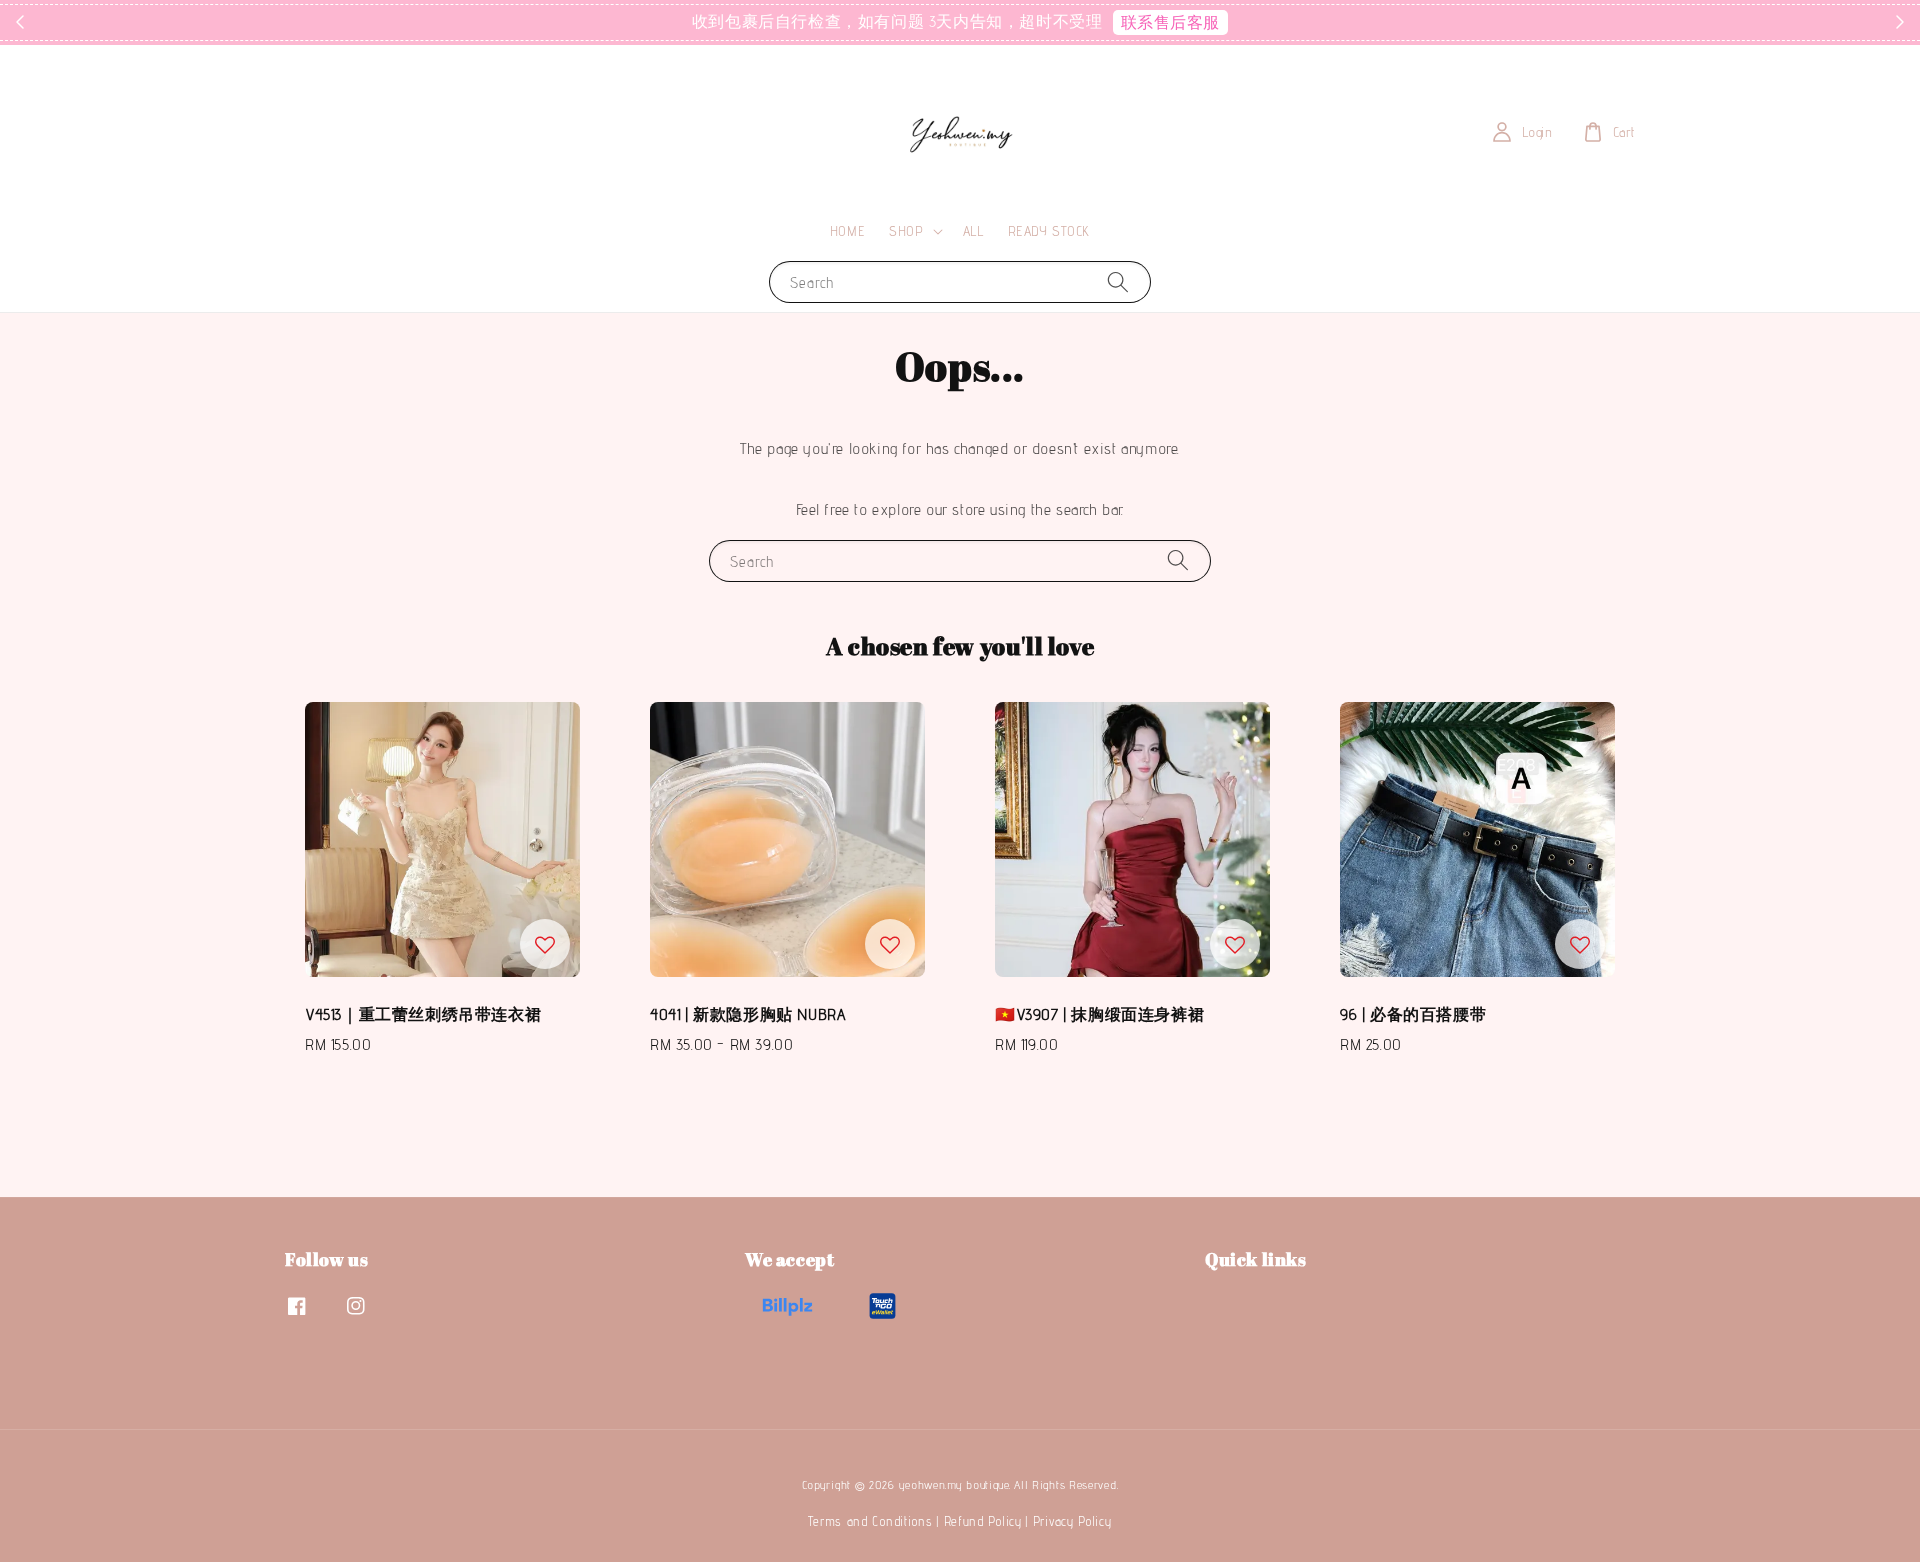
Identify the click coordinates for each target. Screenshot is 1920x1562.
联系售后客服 (1171, 22)
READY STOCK (1049, 231)
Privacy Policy (1072, 1521)
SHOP (906, 231)
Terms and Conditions (870, 1521)
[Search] (1118, 281)
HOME (847, 231)
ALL (973, 231)
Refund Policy (983, 1521)
